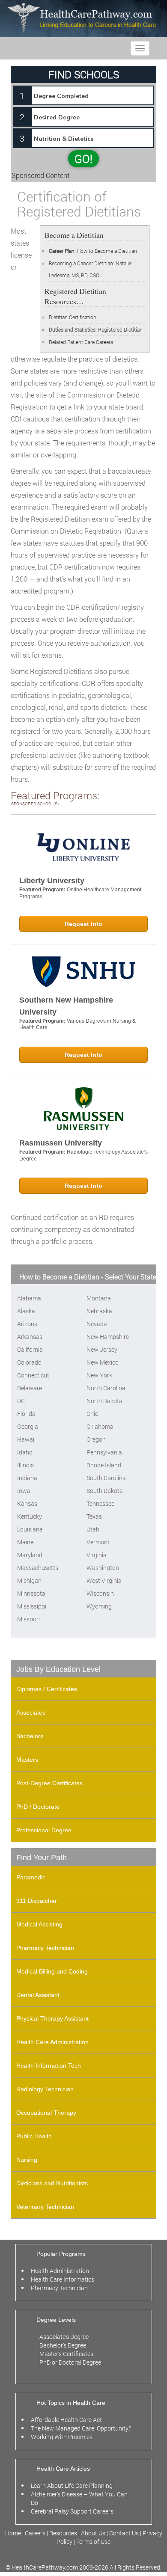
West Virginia (104, 1580)
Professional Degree (44, 1830)
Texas (94, 1516)
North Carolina (106, 1388)
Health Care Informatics (63, 2279)
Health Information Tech (49, 2066)
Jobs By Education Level (58, 1669)
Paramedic (31, 1877)
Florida (26, 1414)
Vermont (98, 1542)
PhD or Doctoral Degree (70, 2362)
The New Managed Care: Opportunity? (81, 2428)
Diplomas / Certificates (47, 1689)
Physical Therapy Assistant (52, 2018)
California (30, 1349)
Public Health (34, 2136)
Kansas (27, 1503)
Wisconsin (100, 1593)
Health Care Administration (52, 2042)
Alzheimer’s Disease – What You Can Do (79, 2498)
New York (99, 1375)
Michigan (29, 1580)
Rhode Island (104, 1465)
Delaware (30, 1388)
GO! (83, 159)
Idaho (25, 1452)
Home (14, 2533)
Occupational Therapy (46, 2113)
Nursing (27, 2160)
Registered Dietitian (120, 329)
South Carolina (106, 1478)
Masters (27, 1760)
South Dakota (105, 1491)
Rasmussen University (61, 1143)
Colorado (29, 1362)
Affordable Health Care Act (66, 2420)
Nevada (97, 1324)
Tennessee (100, 1503)
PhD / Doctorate (38, 1807)
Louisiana (30, 1529)
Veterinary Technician (45, 2207)
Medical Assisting (39, 1924)
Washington (103, 1568)
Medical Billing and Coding (52, 1971)
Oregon (96, 1439)
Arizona (27, 1324)
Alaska (26, 1311)
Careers (35, 2533)
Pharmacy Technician (45, 1948)
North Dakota (104, 1401)
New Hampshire (108, 1337)
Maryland (30, 1555)
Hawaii (26, 1439)
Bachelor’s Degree (63, 2345)
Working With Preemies (62, 2437)
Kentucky (30, 1516)
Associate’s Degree (64, 2337)
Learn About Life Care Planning (72, 2485)
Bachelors (30, 1736)
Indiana (27, 1478)
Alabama (29, 1298)
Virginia (97, 1555)
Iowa (24, 1491)
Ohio (92, 1414)
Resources (64, 2533)
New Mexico (103, 1362)
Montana (99, 1298)
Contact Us (124, 2533)
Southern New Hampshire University (66, 1006)
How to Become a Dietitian (93, 251)
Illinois (25, 1465)
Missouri (28, 1619)
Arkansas (30, 1337)
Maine (25, 1542)
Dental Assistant (38, 1995)
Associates (31, 1712)
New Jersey (102, 1349)
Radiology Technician (45, 2089)
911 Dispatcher (37, 1901)
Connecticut (33, 1375)
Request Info (83, 924)
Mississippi (32, 1606)
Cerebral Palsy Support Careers (72, 2511)
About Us (93, 2533)
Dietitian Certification (73, 317)
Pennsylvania (104, 1452)
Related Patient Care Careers (81, 342)
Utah (93, 1529)
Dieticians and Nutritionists (52, 2183)
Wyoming (99, 1606)
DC (21, 1401)
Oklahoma (100, 1426)
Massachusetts (38, 1568)
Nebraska (99, 1311)
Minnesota (31, 1593)
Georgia (28, 1426)
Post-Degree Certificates (49, 1783)
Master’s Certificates (66, 2354)
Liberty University (52, 881)
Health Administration (60, 2271)
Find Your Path (42, 1858)
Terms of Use (93, 2542)
